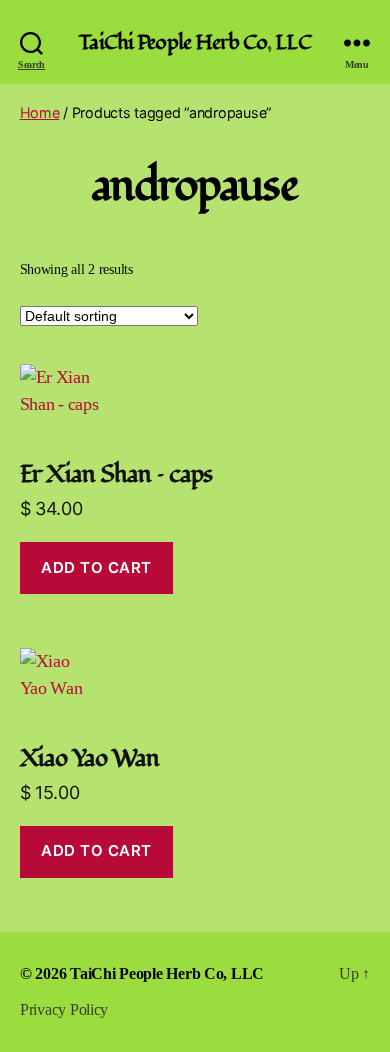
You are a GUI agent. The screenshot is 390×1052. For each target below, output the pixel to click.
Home (40, 112)
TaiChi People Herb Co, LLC (194, 42)
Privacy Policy (64, 1010)
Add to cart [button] (96, 567)
